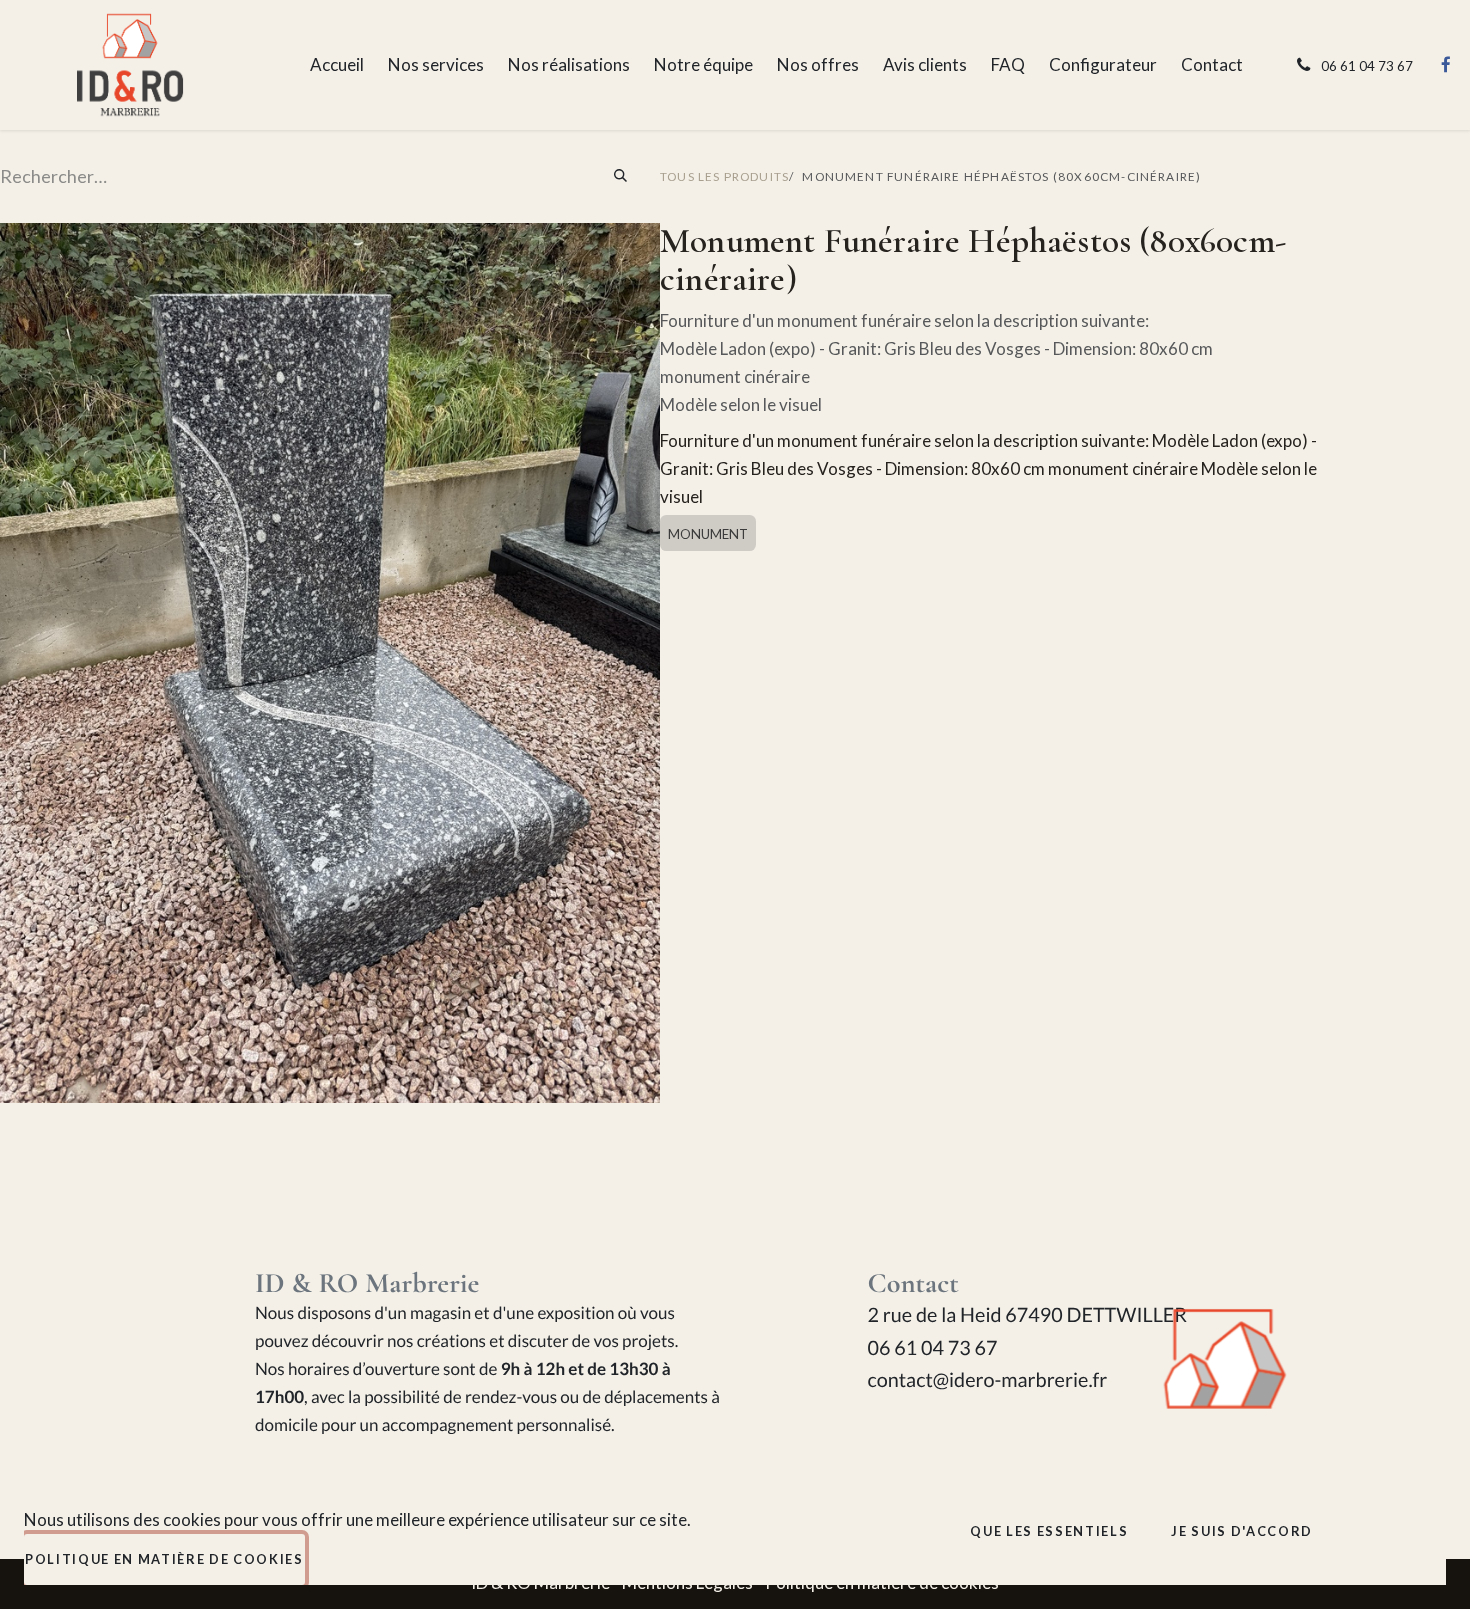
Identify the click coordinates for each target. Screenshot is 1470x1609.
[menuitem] (337, 65)
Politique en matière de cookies (164, 1559)
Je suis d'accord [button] (1242, 1531)
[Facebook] (1446, 65)
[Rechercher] (621, 176)
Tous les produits (724, 176)
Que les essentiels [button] (1049, 1531)
